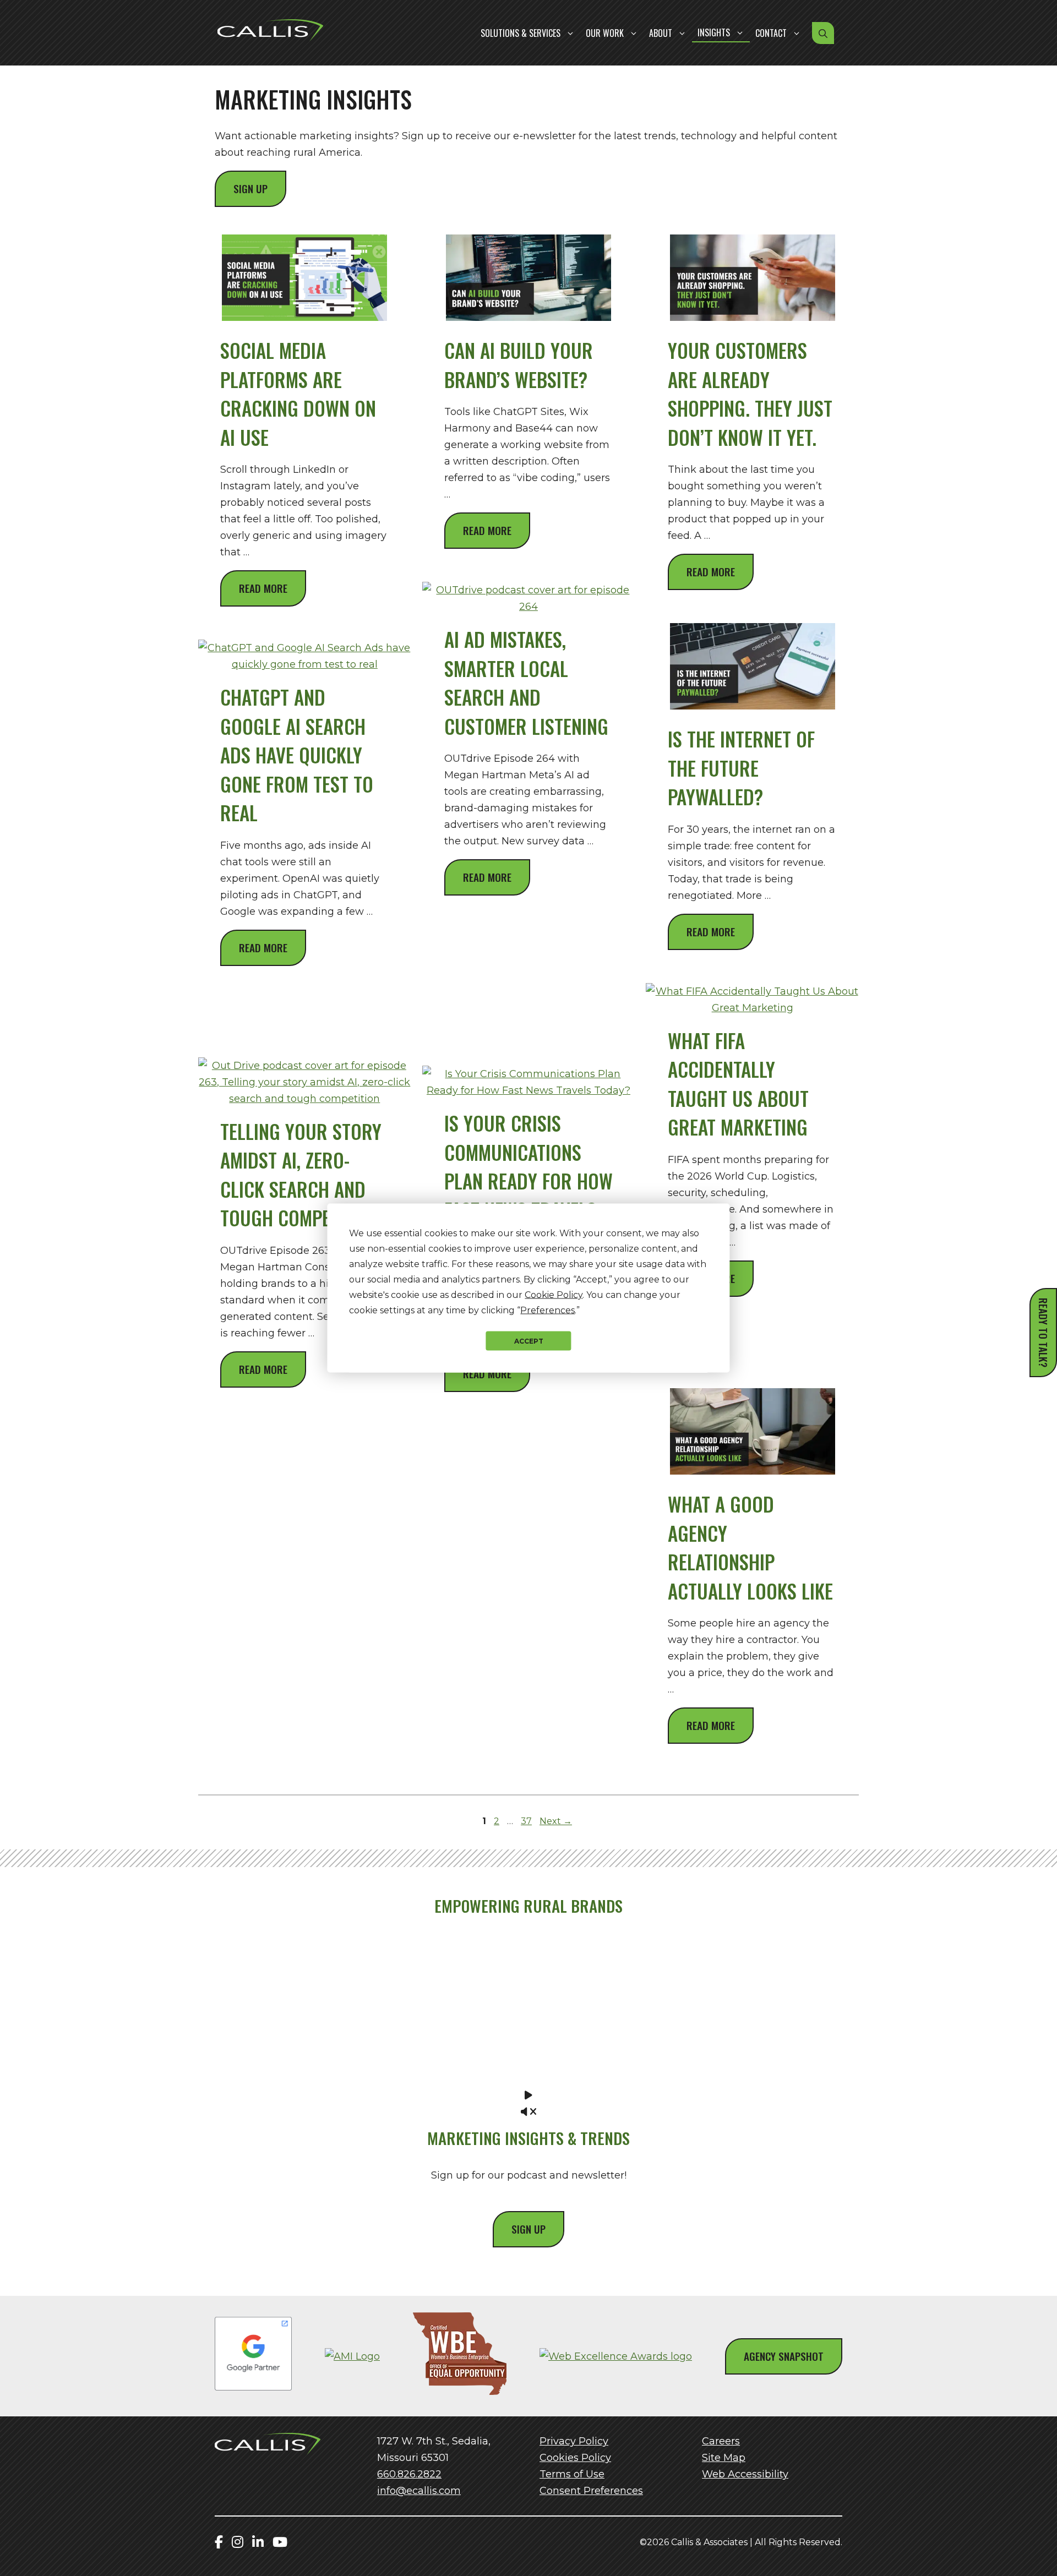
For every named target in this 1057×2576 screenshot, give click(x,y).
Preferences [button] (547, 1310)
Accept (529, 1341)
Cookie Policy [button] (554, 1295)
